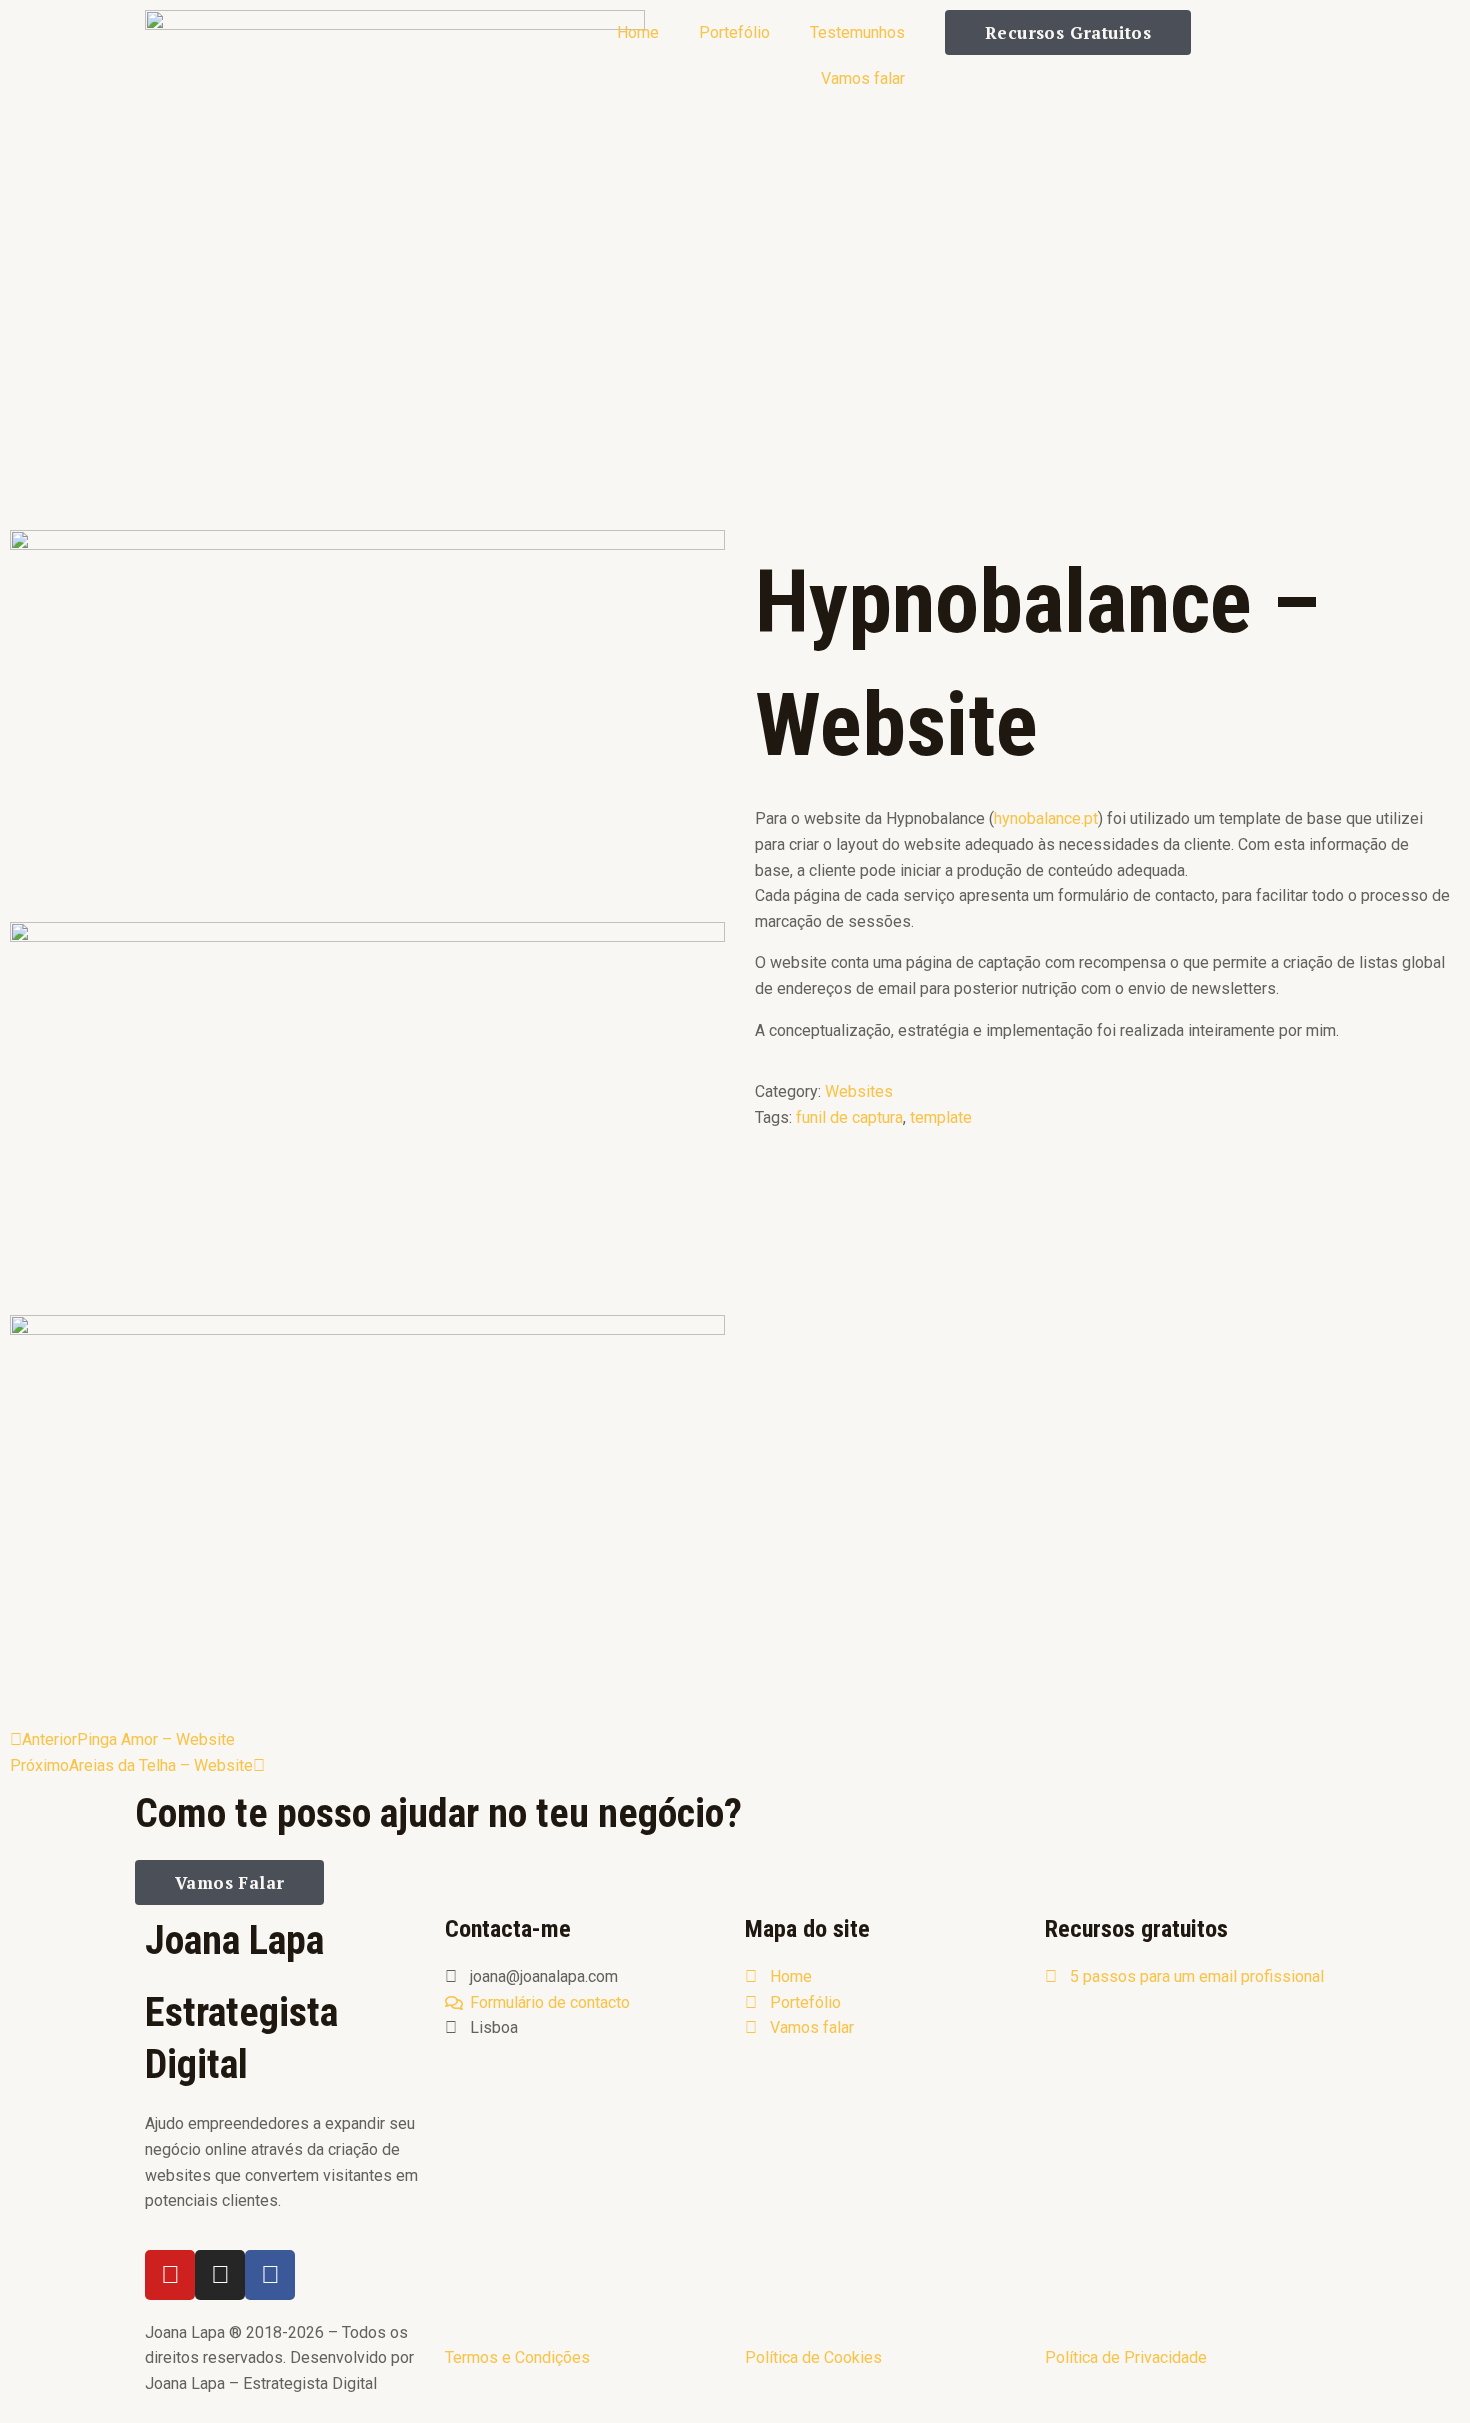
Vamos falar (863, 78)
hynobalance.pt (1046, 818)
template (941, 1117)
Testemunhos (857, 32)
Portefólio (734, 32)
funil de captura (849, 1117)
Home (638, 32)
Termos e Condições (517, 2357)
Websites (859, 1091)
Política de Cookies (813, 2357)
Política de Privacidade (1126, 2357)
